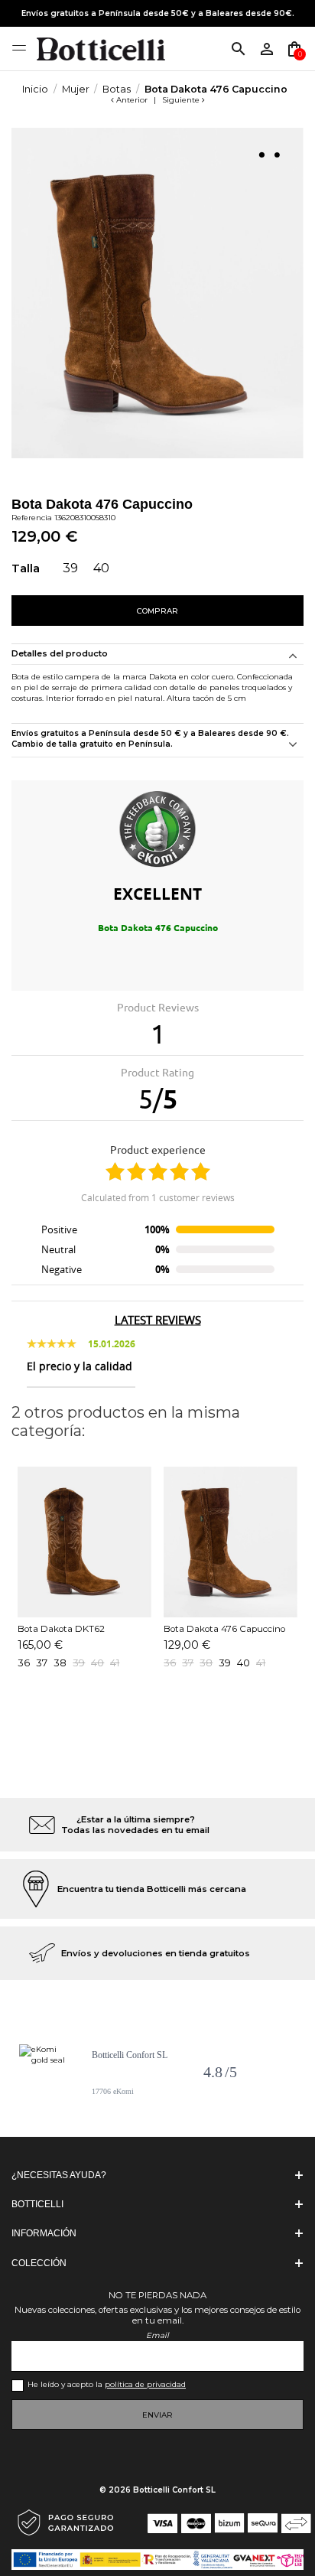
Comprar (157, 611)
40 (244, 1663)
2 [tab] (277, 155)
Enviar (157, 2415)
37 (42, 1663)
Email (157, 2335)
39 (225, 1663)
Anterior (132, 100)
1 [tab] (261, 155)
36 (24, 1663)
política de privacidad (145, 2384)
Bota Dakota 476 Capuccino (224, 1629)
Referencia (32, 518)
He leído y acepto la (107, 2384)
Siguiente (182, 100)
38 (60, 1663)
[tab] (157, 741)
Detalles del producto (60, 654)
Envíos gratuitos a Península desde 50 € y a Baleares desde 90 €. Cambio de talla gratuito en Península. (150, 739)
